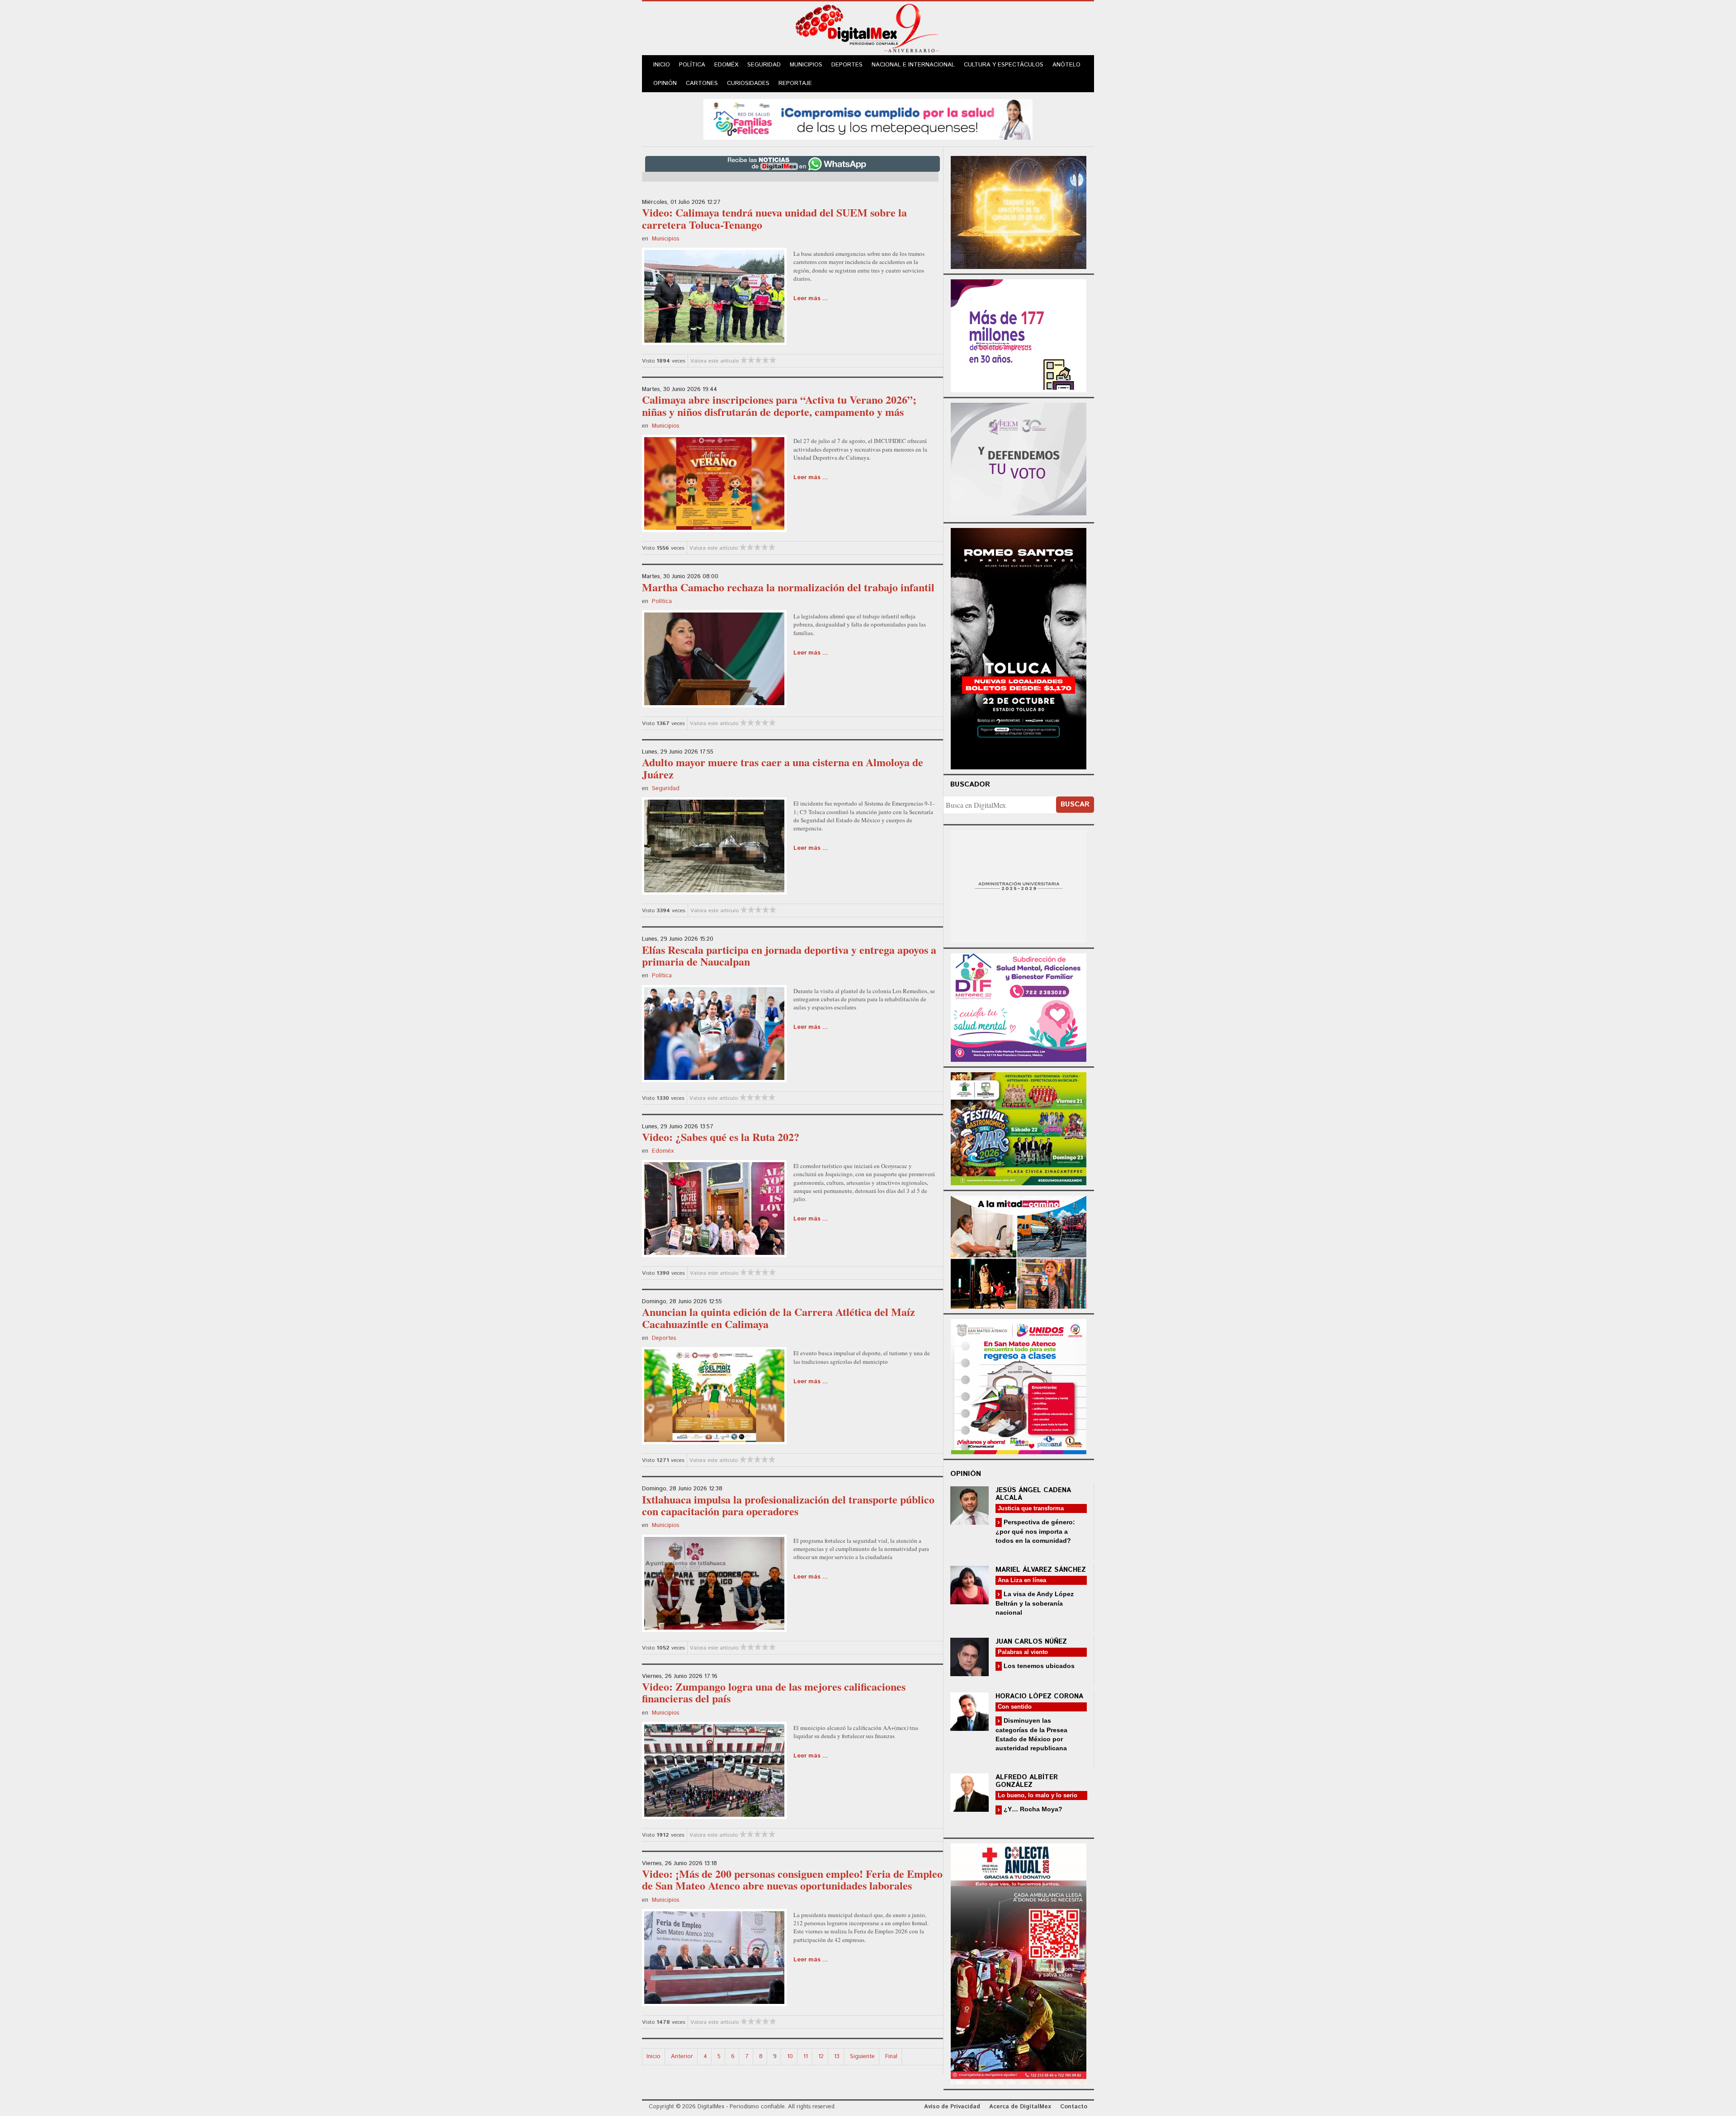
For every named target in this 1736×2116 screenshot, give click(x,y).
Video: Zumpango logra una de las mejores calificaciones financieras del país (774, 1692)
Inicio (662, 65)
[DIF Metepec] (1019, 1006)
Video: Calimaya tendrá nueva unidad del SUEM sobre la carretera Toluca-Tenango (774, 218)
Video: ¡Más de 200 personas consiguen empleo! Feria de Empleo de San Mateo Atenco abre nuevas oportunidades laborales (792, 1879)
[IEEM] (1019, 335)
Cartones (702, 83)
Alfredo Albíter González (1027, 1781)
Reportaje (795, 83)
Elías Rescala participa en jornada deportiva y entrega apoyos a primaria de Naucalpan (789, 955)
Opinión (665, 83)
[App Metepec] (868, 118)
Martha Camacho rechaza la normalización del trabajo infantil (788, 587)
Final (891, 2057)
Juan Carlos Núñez (1031, 1642)
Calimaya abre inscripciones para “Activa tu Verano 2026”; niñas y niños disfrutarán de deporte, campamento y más (779, 405)
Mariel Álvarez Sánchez (1041, 1570)
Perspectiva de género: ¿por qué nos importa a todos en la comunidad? (1035, 1531)
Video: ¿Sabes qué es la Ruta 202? (721, 1137)
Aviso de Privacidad (952, 2107)
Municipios (806, 65)
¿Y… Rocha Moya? (1032, 1809)
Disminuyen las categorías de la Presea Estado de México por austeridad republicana (1031, 1734)
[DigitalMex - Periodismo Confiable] (868, 30)
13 (837, 2057)
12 (821, 2057)
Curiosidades (748, 83)
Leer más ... (811, 299)
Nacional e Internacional (913, 65)
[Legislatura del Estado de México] (1019, 211)
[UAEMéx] (1019, 885)
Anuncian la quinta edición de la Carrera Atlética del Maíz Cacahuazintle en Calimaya (778, 1317)
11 (806, 2057)
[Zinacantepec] (1019, 1127)
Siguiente (862, 2057)
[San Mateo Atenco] (1019, 1385)
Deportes (847, 65)
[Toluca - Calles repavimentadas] (1019, 1251)
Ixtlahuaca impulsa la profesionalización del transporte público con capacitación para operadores (788, 1505)
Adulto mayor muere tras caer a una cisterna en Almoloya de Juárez (783, 768)
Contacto (1074, 2107)
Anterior (682, 2057)
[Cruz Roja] (1019, 1963)
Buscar (1075, 804)
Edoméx (726, 65)
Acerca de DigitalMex (1020, 2107)
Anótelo (1066, 65)
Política (692, 65)
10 (790, 2057)
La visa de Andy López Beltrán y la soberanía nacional (1035, 1603)
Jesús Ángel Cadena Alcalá (1033, 1494)
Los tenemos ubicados (1038, 1666)
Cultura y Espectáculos (1004, 65)
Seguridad (764, 65)
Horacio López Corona (1039, 1696)
